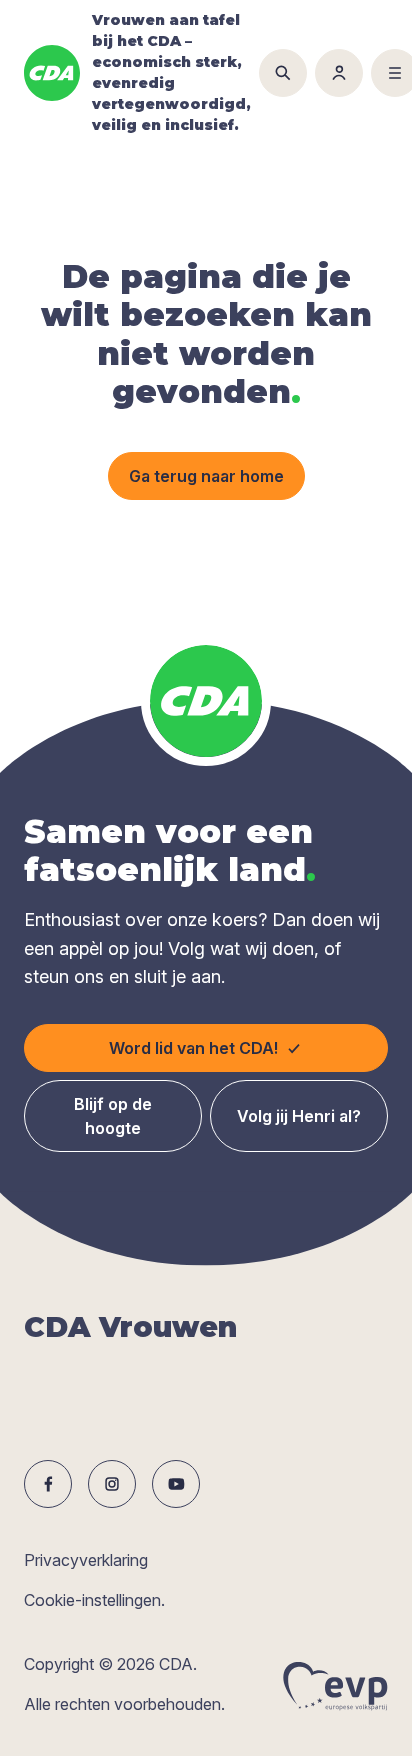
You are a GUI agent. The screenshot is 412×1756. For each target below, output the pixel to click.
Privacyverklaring (86, 1560)
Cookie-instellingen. (94, 1600)
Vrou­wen (130, 1327)
